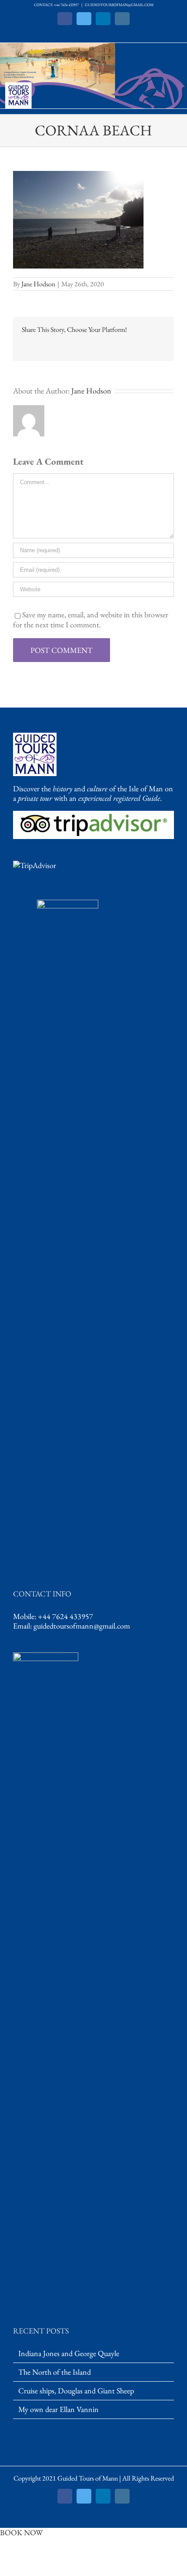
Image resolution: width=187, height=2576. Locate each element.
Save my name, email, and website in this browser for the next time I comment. (91, 619)
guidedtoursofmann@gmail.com (82, 1626)
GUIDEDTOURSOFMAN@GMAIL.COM (119, 5)
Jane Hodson (38, 284)
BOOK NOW (21, 2532)
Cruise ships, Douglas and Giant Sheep (76, 2391)
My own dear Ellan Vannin (58, 2409)
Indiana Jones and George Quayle (69, 2353)
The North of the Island (55, 2372)
